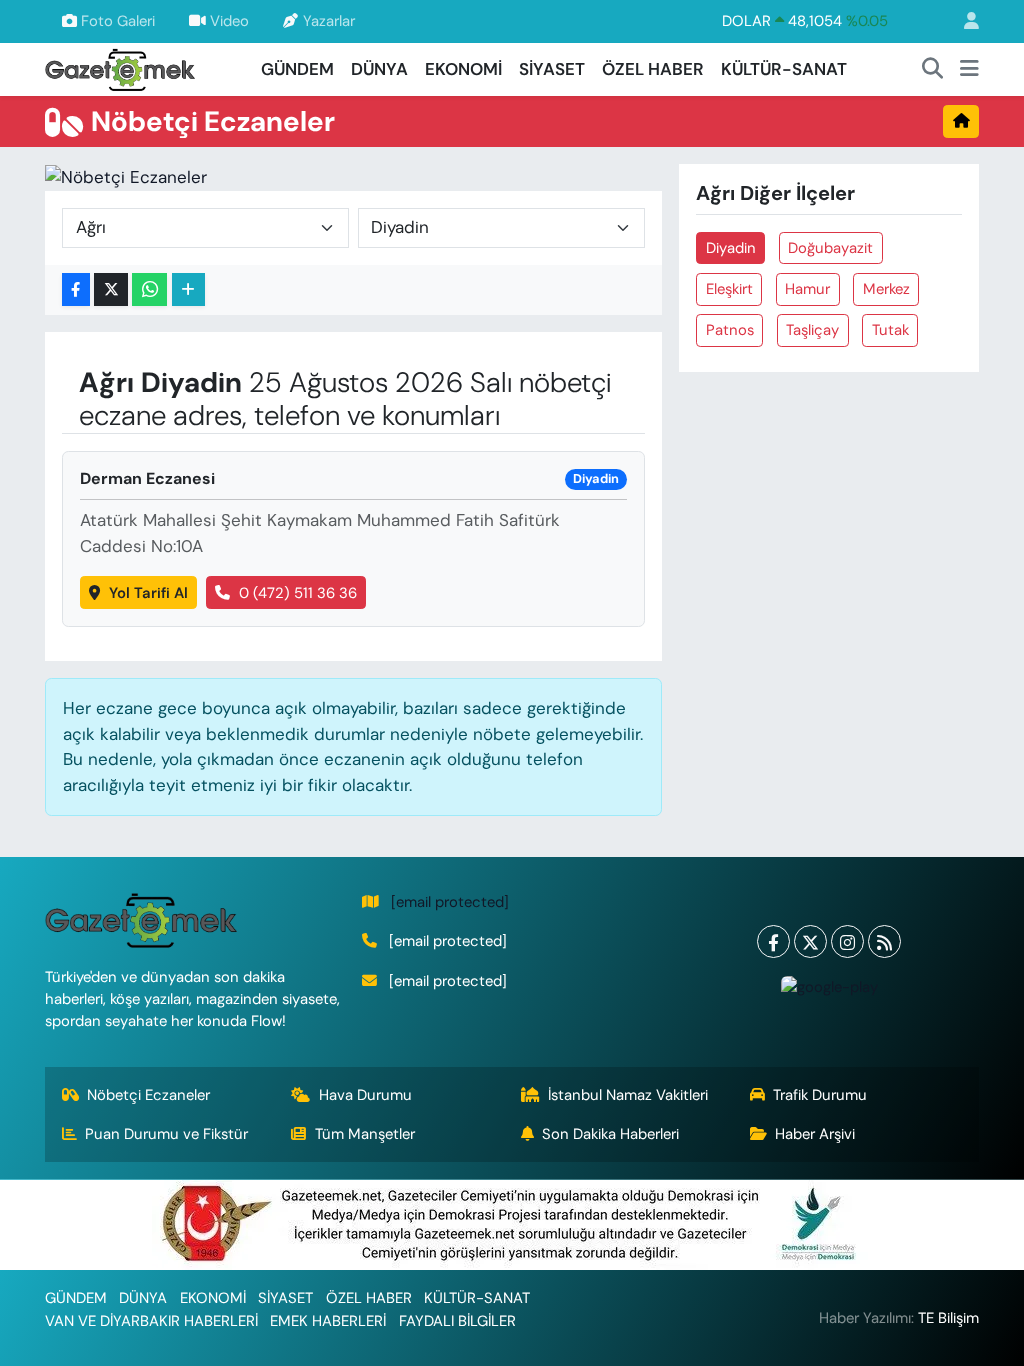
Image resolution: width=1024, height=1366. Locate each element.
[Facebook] (773, 941)
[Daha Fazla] (188, 289)
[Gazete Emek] (120, 67)
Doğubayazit (830, 248)
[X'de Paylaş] (111, 289)
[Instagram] (847, 941)
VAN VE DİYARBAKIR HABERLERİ (151, 1321)
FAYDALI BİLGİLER (457, 1321)
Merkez (886, 289)
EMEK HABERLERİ (328, 1321)
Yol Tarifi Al (148, 593)
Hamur (807, 289)
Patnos (730, 330)
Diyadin (731, 248)
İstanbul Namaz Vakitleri (628, 1095)
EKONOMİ (463, 69)
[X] (810, 941)
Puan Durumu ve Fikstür (166, 1134)
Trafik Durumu (820, 1095)
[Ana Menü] (969, 70)
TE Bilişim (948, 1318)
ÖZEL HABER (653, 69)
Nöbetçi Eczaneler (148, 1095)
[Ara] (933, 70)
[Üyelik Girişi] (963, 21)
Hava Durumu (365, 1095)
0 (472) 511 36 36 (298, 593)
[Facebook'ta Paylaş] (76, 289)
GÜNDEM (297, 69)
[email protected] (450, 902)
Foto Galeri (118, 21)
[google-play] (829, 986)
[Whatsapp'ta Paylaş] (149, 289)
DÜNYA (379, 69)
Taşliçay (812, 330)
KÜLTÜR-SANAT (784, 69)
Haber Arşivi (815, 1134)
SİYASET (552, 69)
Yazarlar (329, 21)
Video (229, 21)
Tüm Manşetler (365, 1134)
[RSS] (884, 941)
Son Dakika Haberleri (610, 1134)
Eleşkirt (729, 289)
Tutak (890, 330)
